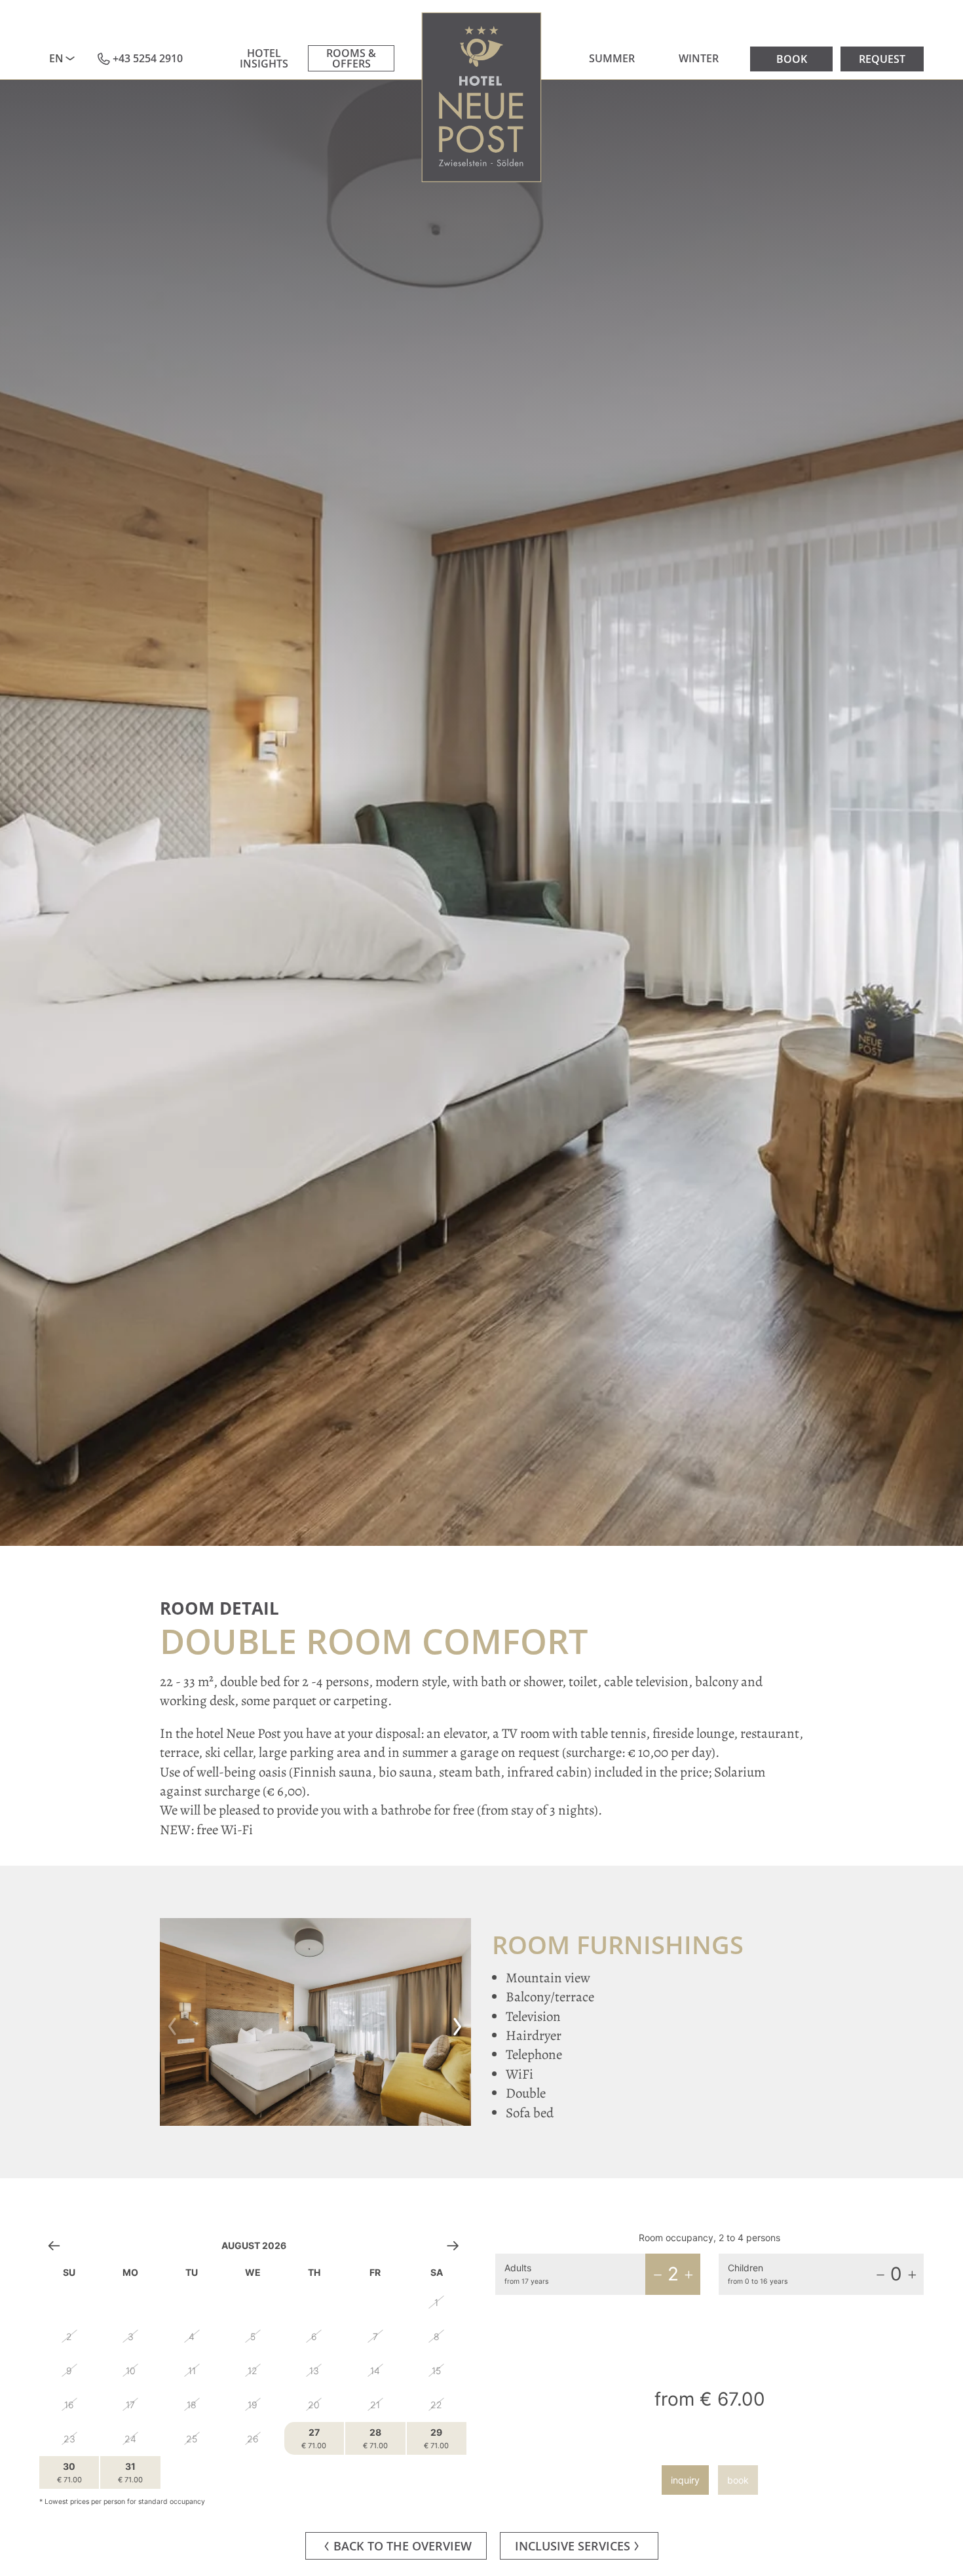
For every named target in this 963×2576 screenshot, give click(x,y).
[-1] (658, 2275)
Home (482, 97)
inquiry (685, 2480)
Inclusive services (573, 2546)
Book (792, 59)
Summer (612, 58)
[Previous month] (54, 2245)
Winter (699, 58)
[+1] (689, 2275)
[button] (173, 2022)
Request (882, 59)
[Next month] (453, 2245)
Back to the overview (403, 2546)
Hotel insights (264, 58)
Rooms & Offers (351, 58)
